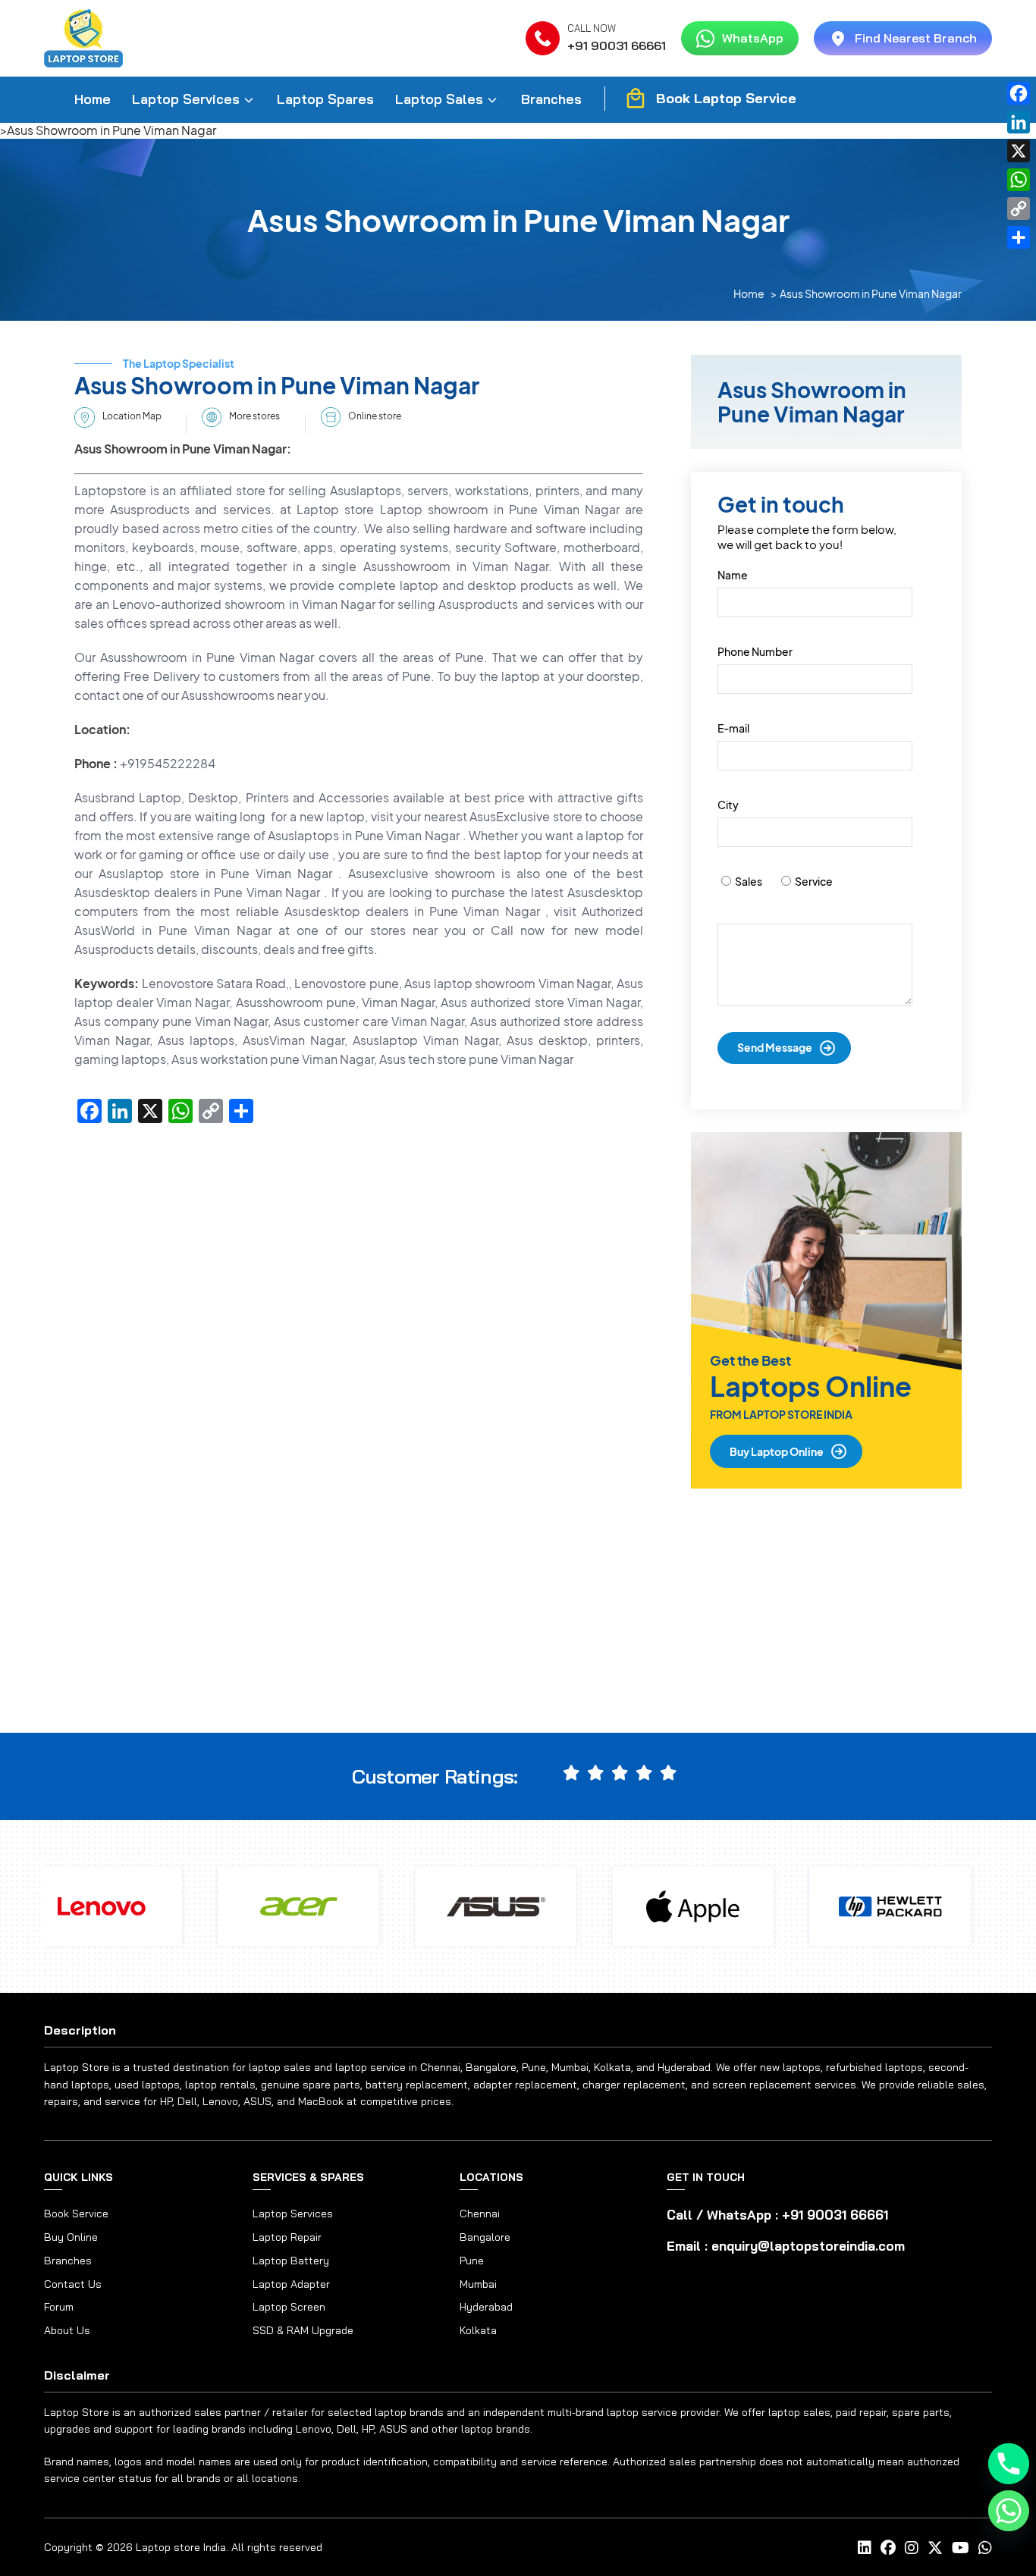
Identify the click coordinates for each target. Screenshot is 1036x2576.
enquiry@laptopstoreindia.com (808, 2246)
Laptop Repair (287, 2237)
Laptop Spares (325, 99)
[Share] (1019, 237)
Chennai (480, 2214)
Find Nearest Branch (916, 38)
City (728, 805)
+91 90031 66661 (617, 45)
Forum (59, 2307)
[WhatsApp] (1019, 180)
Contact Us (73, 2284)
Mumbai (478, 2284)
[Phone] (1009, 2464)
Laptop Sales (439, 99)
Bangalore (485, 2237)
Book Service (76, 2214)
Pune (472, 2261)
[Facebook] (1019, 93)
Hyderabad (486, 2307)
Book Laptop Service (726, 98)
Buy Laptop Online (777, 1451)
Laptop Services (186, 99)
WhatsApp (753, 38)
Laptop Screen (289, 2307)
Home (93, 99)
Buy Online (71, 2237)
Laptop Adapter (291, 2284)
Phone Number (755, 651)
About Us (67, 2331)
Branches (551, 99)
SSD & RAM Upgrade (303, 2330)
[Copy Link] (1019, 209)
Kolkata (478, 2330)
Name (733, 575)
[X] (1019, 151)
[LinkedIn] (1019, 122)
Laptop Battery (291, 2261)
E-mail (733, 728)
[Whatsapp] (1009, 2511)
